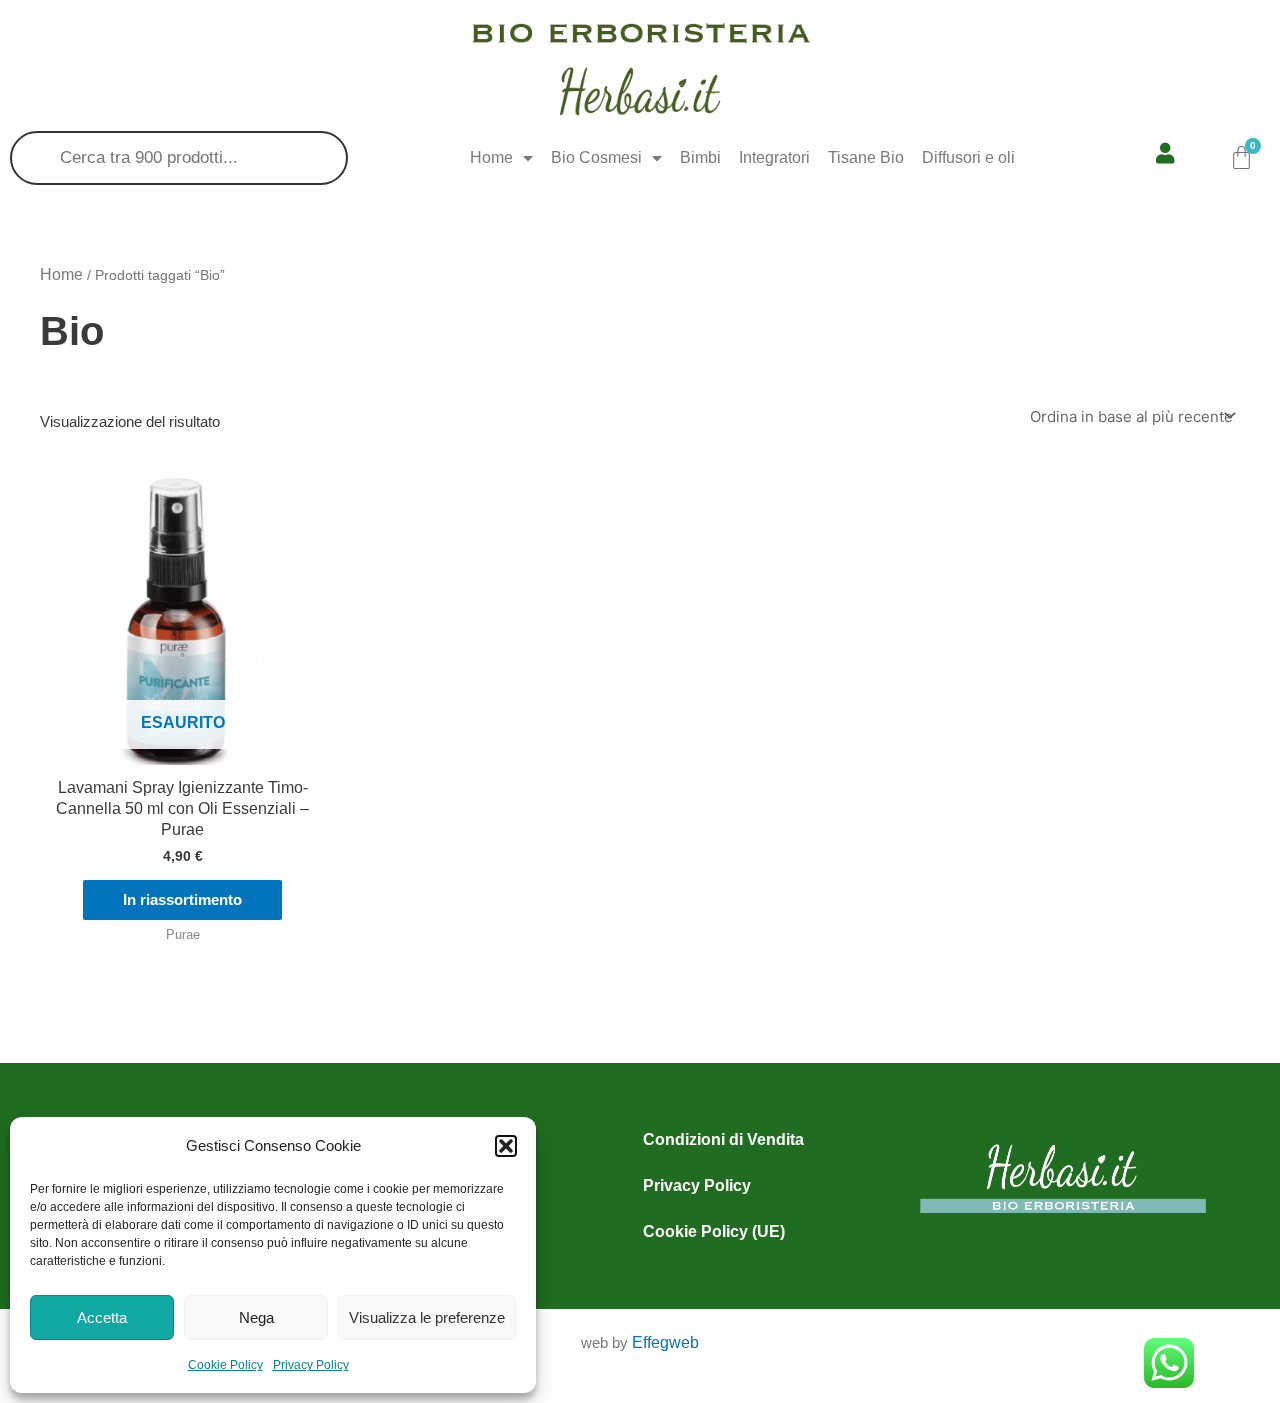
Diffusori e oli (968, 157)
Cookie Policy (225, 1365)
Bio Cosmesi (596, 157)
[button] (506, 1146)
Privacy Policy (311, 1365)
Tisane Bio (866, 157)
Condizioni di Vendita (723, 1139)
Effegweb (665, 1342)
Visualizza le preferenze (427, 1317)
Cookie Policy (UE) (714, 1231)
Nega (256, 1317)
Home (491, 157)
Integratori (774, 157)
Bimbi (700, 157)
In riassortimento (182, 899)
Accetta (102, 1317)
